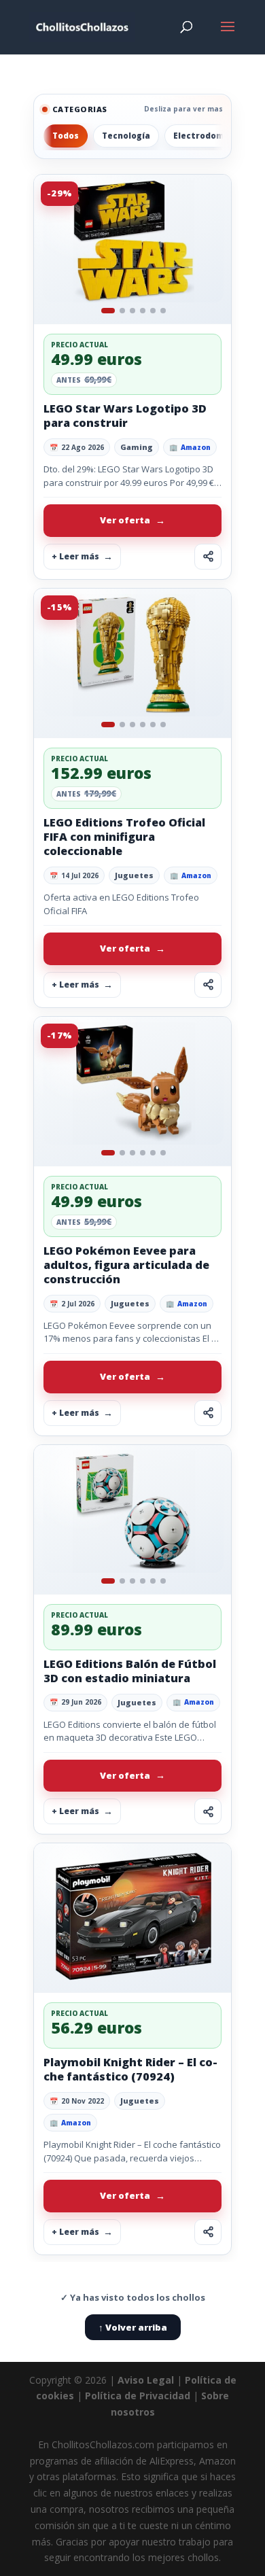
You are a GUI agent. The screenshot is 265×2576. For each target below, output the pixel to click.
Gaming (137, 447)
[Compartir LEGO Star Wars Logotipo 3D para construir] (208, 557)
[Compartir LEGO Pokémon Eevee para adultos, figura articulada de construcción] (208, 1413)
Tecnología (126, 136)
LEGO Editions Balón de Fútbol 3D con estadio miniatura (130, 1671)
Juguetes (134, 875)
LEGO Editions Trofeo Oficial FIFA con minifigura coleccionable (124, 837)
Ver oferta (125, 520)
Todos (66, 136)
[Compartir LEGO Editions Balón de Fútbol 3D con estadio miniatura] (208, 1811)
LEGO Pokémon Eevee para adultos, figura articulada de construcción (126, 1265)
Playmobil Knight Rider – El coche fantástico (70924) (130, 2069)
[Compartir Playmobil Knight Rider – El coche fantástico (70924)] (208, 2232)
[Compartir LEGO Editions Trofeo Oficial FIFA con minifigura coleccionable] (208, 985)
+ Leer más (75, 556)
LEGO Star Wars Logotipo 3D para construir (125, 416)
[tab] (108, 311)
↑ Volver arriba (133, 2327)
